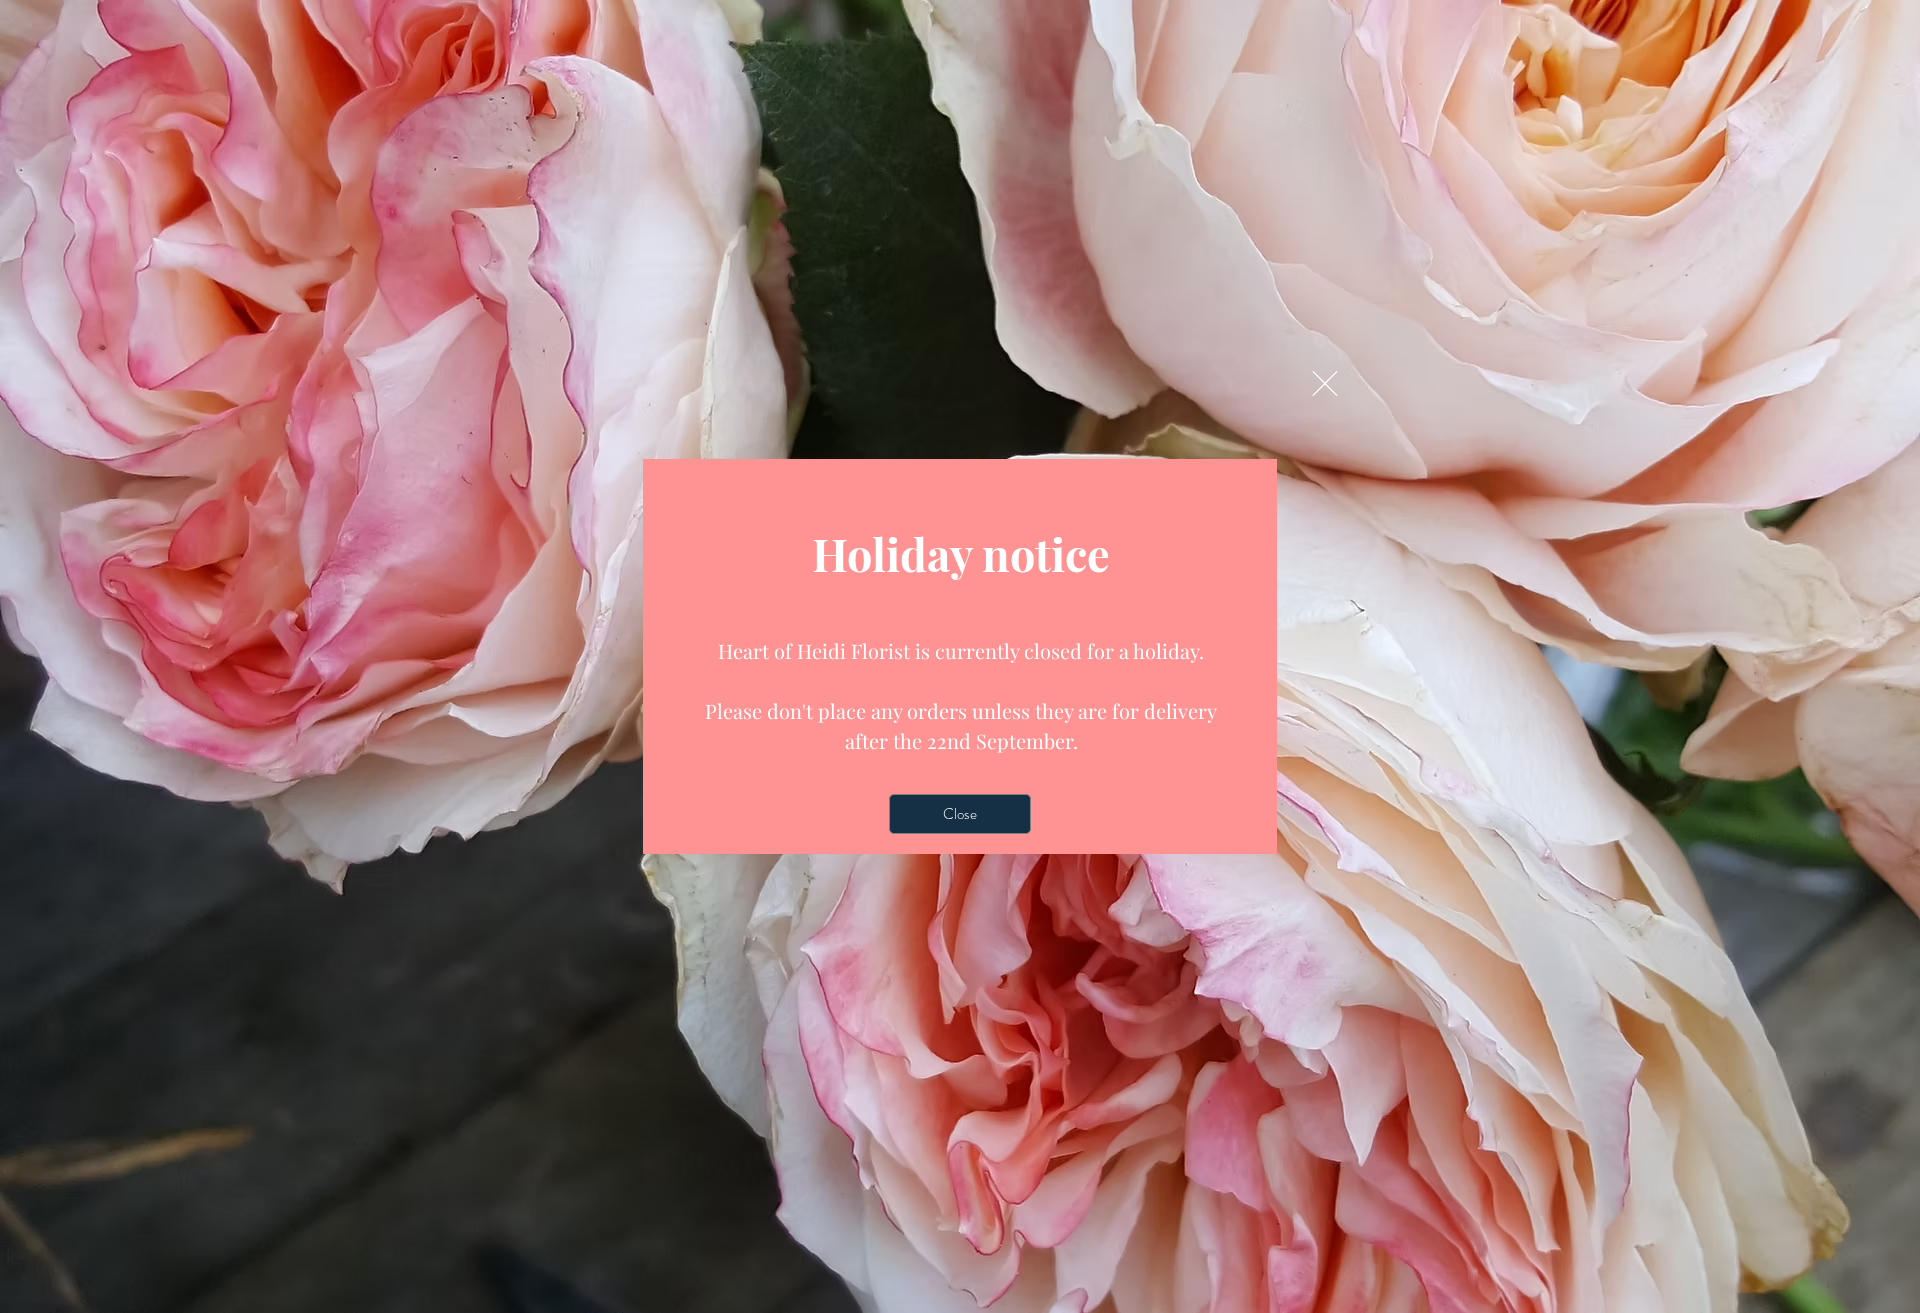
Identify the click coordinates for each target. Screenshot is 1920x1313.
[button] (1325, 383)
